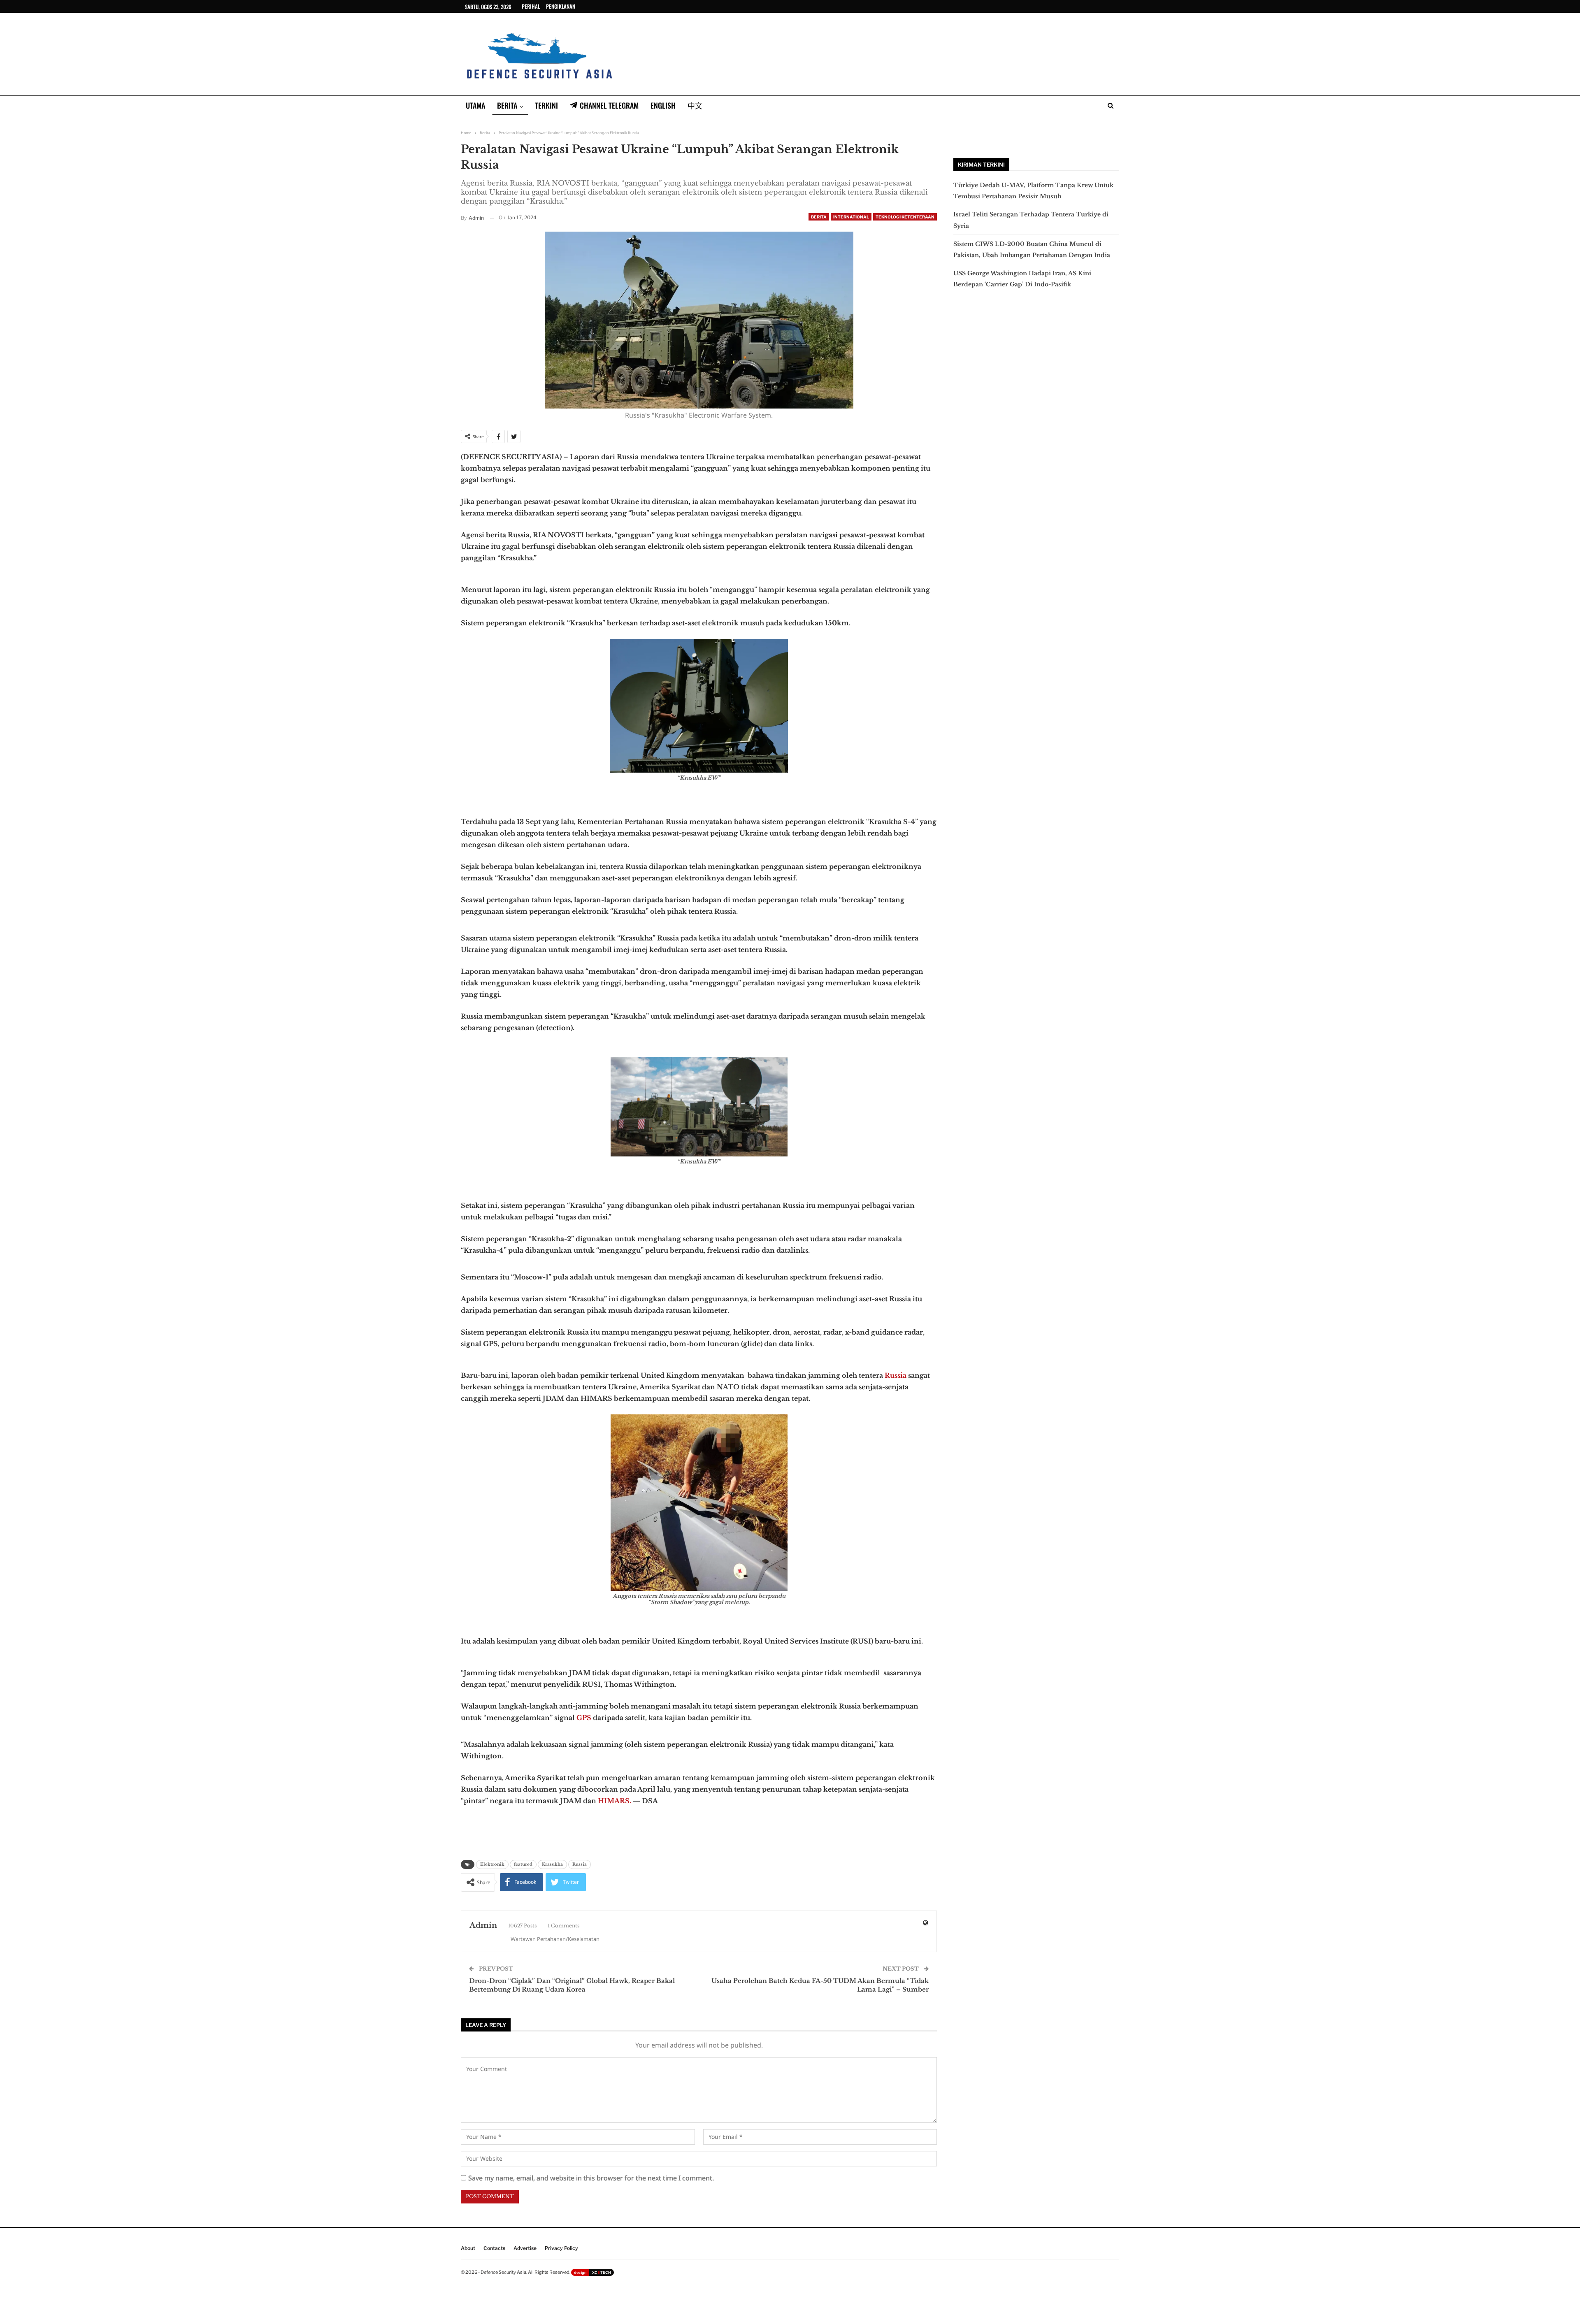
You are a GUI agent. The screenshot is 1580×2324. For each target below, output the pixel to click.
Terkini (546, 105)
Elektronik (492, 1864)
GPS (584, 1718)
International (851, 217)
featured (523, 1864)
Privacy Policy (561, 2248)
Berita (507, 105)
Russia (896, 1375)
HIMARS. (615, 1801)
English (663, 105)
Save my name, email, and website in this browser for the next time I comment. (591, 2178)
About (468, 2248)
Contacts (494, 2248)
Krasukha (552, 1864)
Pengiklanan (561, 6)
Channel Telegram (609, 105)
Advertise (525, 2248)
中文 (695, 105)
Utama (475, 105)
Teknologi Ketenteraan (905, 217)
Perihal (531, 6)
